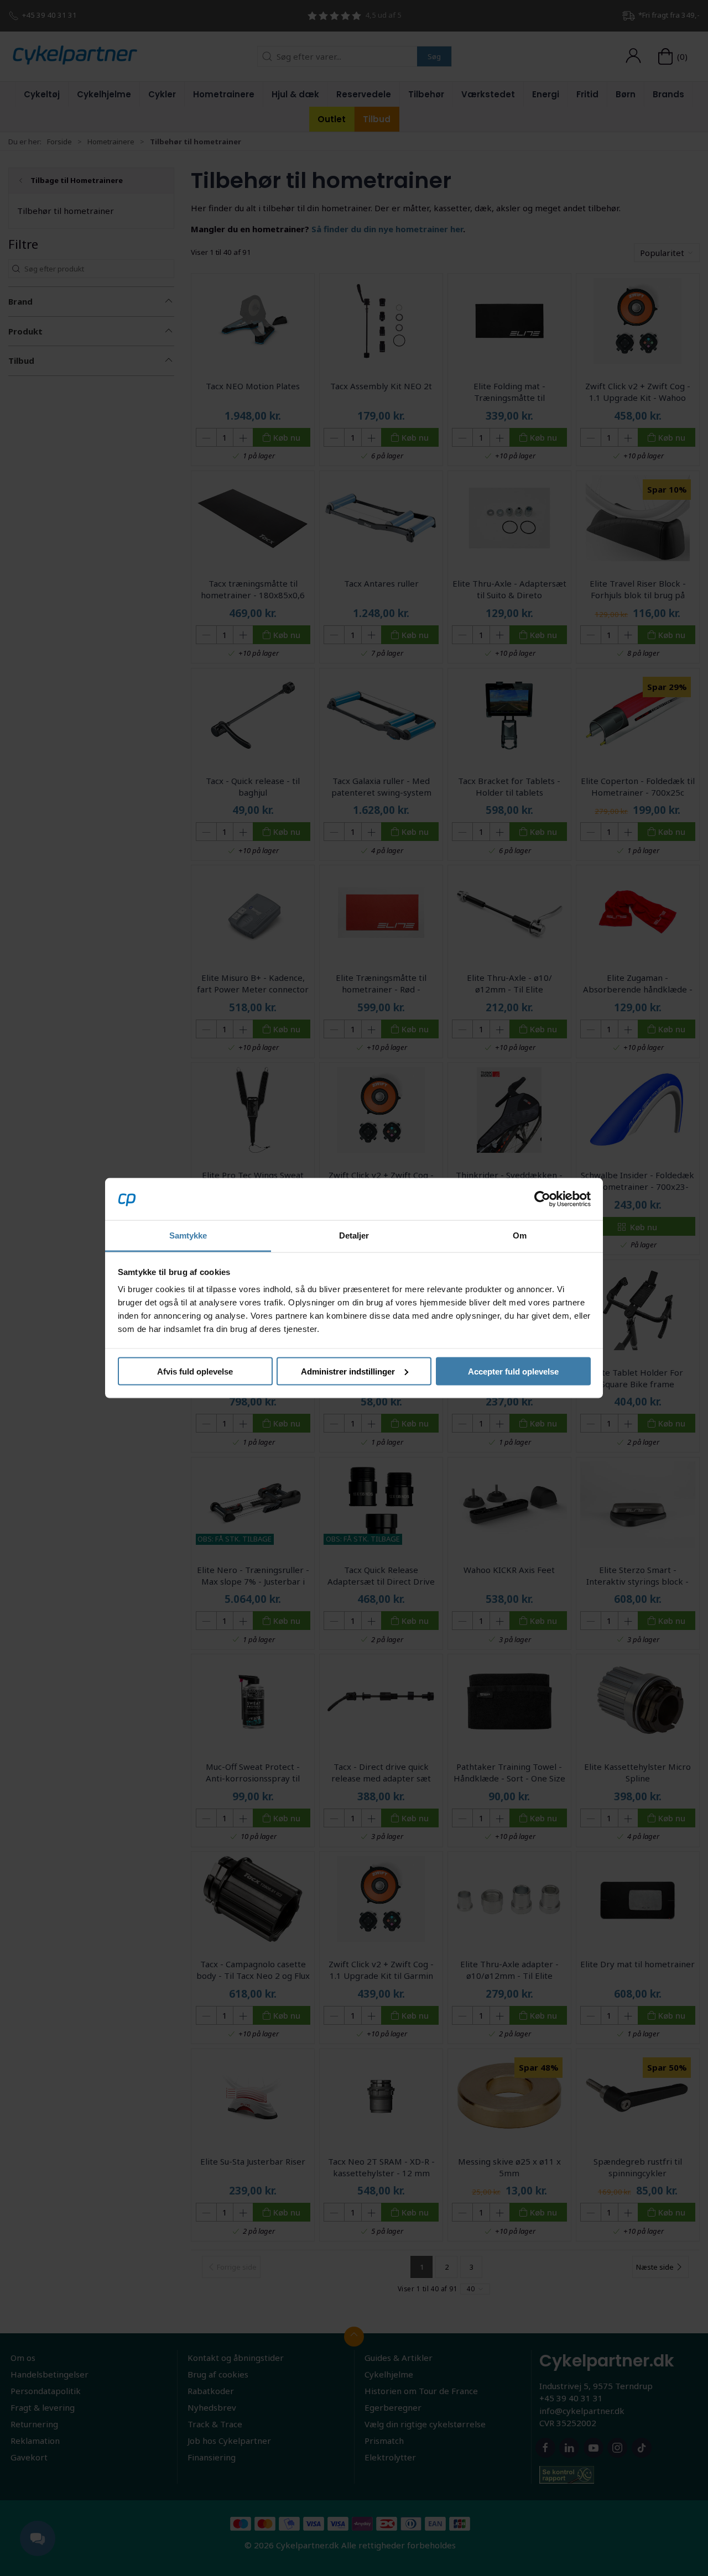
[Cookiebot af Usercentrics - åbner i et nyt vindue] (542, 1199)
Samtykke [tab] (188, 1235)
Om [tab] (520, 1235)
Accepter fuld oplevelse (513, 1371)
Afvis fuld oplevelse (195, 1371)
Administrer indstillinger (348, 1371)
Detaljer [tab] (354, 1235)
